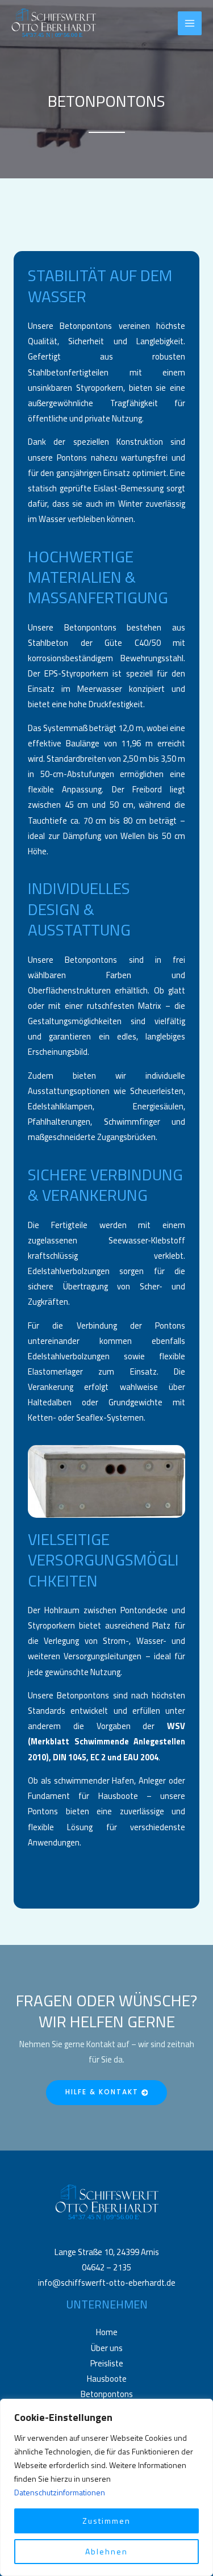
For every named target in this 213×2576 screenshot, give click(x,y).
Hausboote (107, 2379)
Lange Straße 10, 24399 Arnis (107, 2252)
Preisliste (107, 2363)
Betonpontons (107, 2394)
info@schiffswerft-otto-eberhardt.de (107, 2283)
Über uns (107, 2348)
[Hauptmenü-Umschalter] (190, 23)
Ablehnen (106, 2551)
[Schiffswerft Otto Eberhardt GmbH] (54, 24)
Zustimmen (106, 2521)
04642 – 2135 (106, 2267)
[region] (106, 2487)
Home (107, 2332)
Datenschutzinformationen (60, 2492)
